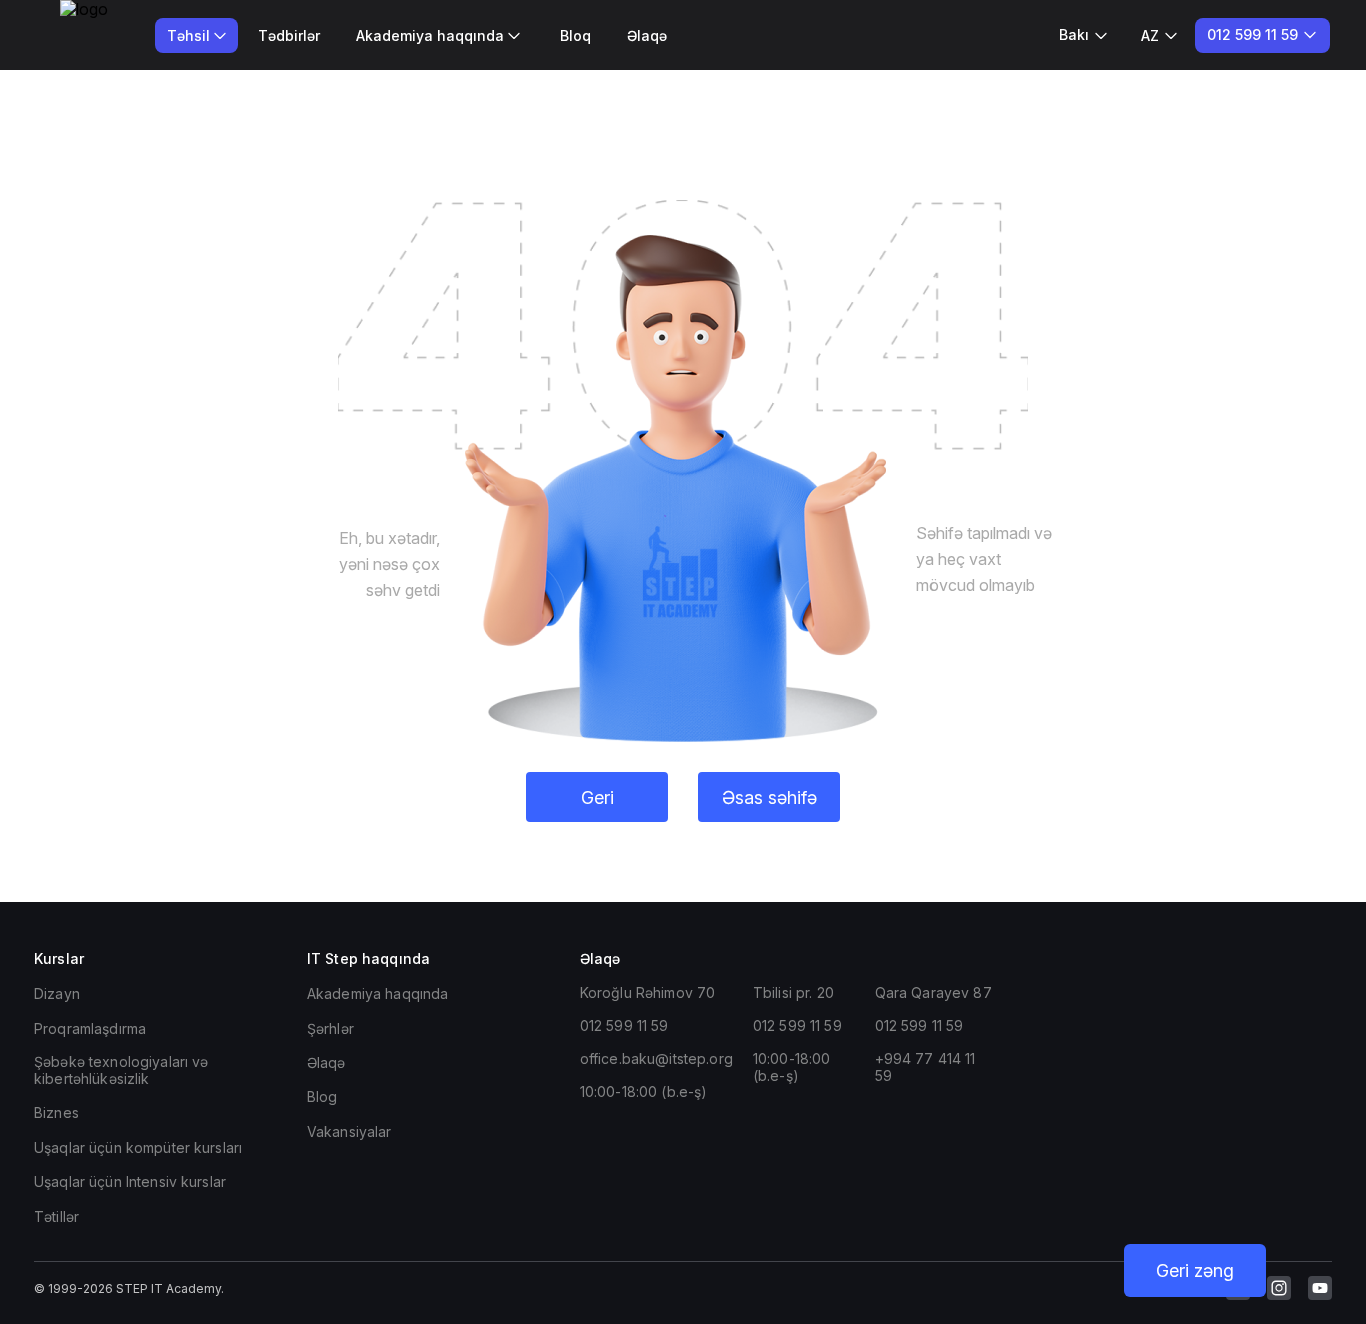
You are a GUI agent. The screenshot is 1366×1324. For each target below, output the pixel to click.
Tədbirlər (289, 35)
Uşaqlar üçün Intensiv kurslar (130, 1181)
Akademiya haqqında (378, 993)
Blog (322, 1096)
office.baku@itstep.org (656, 1058)
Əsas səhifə (769, 797)
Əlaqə (647, 35)
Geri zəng (1195, 1270)
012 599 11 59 (624, 1025)
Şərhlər (330, 1028)
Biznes (56, 1112)
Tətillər (56, 1216)
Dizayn (57, 993)
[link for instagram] (1279, 1288)
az (1150, 35)
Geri (597, 797)
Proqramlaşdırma (90, 1028)
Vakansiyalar (349, 1131)
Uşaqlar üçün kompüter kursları (138, 1147)
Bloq (575, 35)
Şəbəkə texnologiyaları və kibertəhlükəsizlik (121, 1070)
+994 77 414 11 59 (925, 1067)
